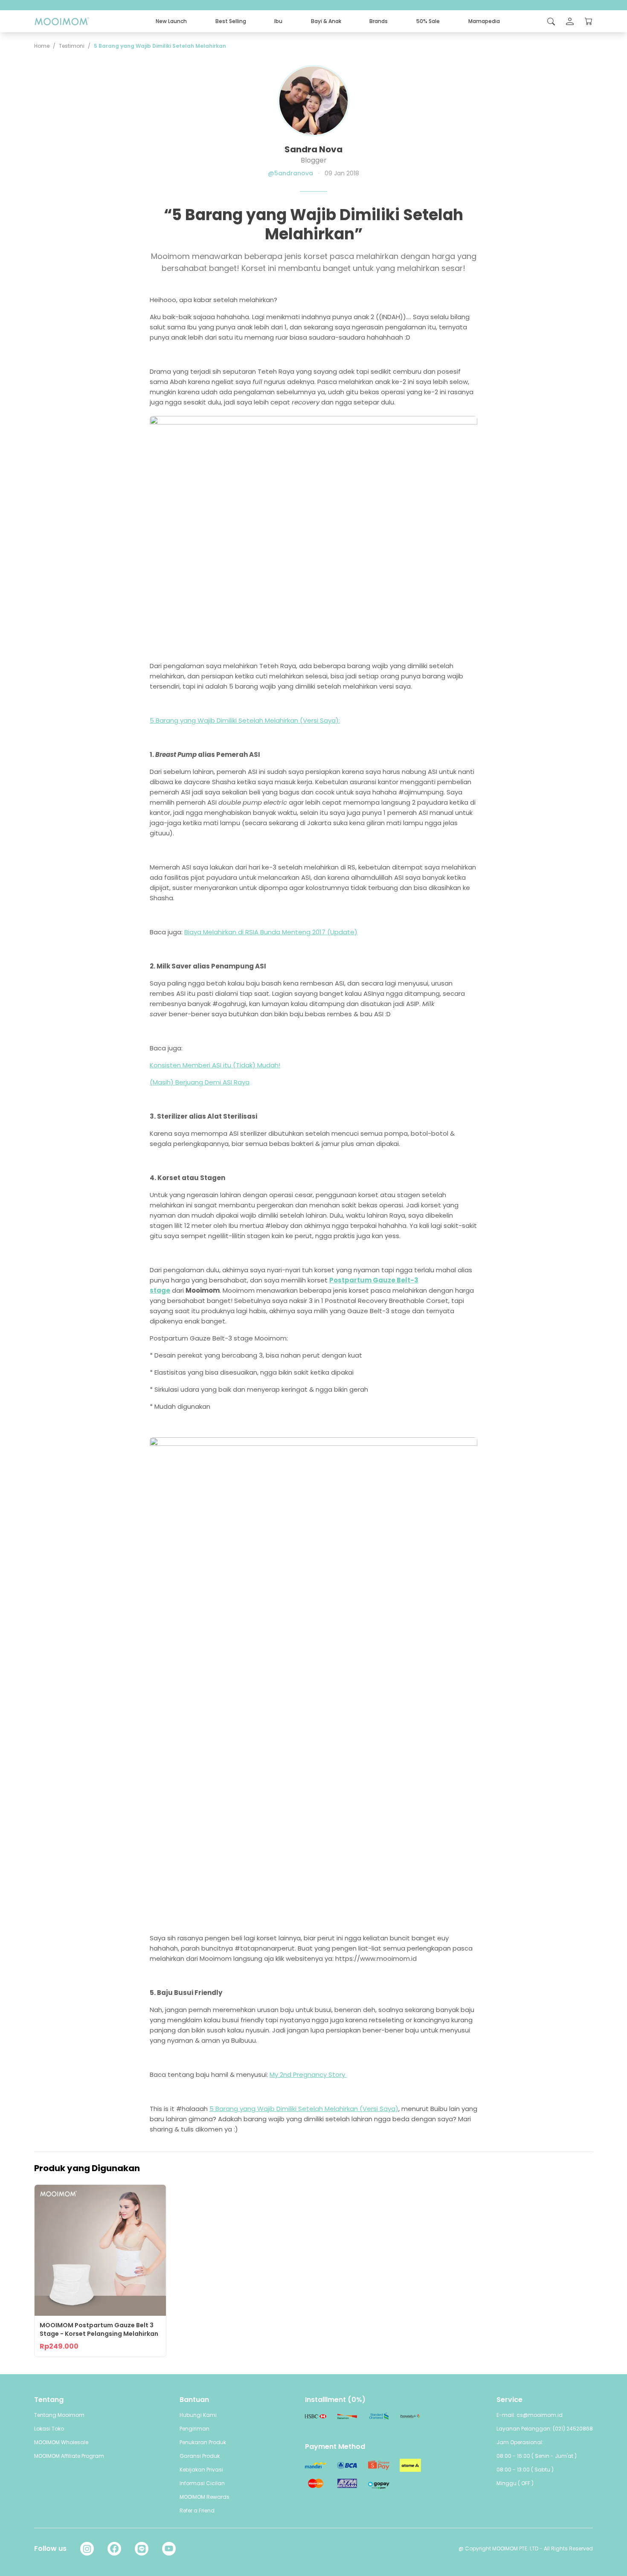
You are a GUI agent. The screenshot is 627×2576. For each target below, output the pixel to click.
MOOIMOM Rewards (205, 2497)
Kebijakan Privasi (201, 2470)
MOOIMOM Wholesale (61, 2442)
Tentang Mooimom (59, 2415)
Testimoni (72, 46)
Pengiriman (194, 2429)
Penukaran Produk (203, 2442)
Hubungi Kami (198, 2415)
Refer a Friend (197, 2511)
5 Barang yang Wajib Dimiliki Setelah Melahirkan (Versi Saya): (245, 720)
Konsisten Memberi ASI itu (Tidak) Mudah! (215, 1065)
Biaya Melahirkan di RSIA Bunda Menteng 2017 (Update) (271, 932)
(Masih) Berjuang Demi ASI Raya (200, 1082)
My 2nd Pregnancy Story (308, 2074)
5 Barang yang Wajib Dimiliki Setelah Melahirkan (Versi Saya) (304, 2109)
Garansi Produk (200, 2456)
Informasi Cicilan (202, 2483)
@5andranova (290, 173)
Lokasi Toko (49, 2429)
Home (42, 46)
